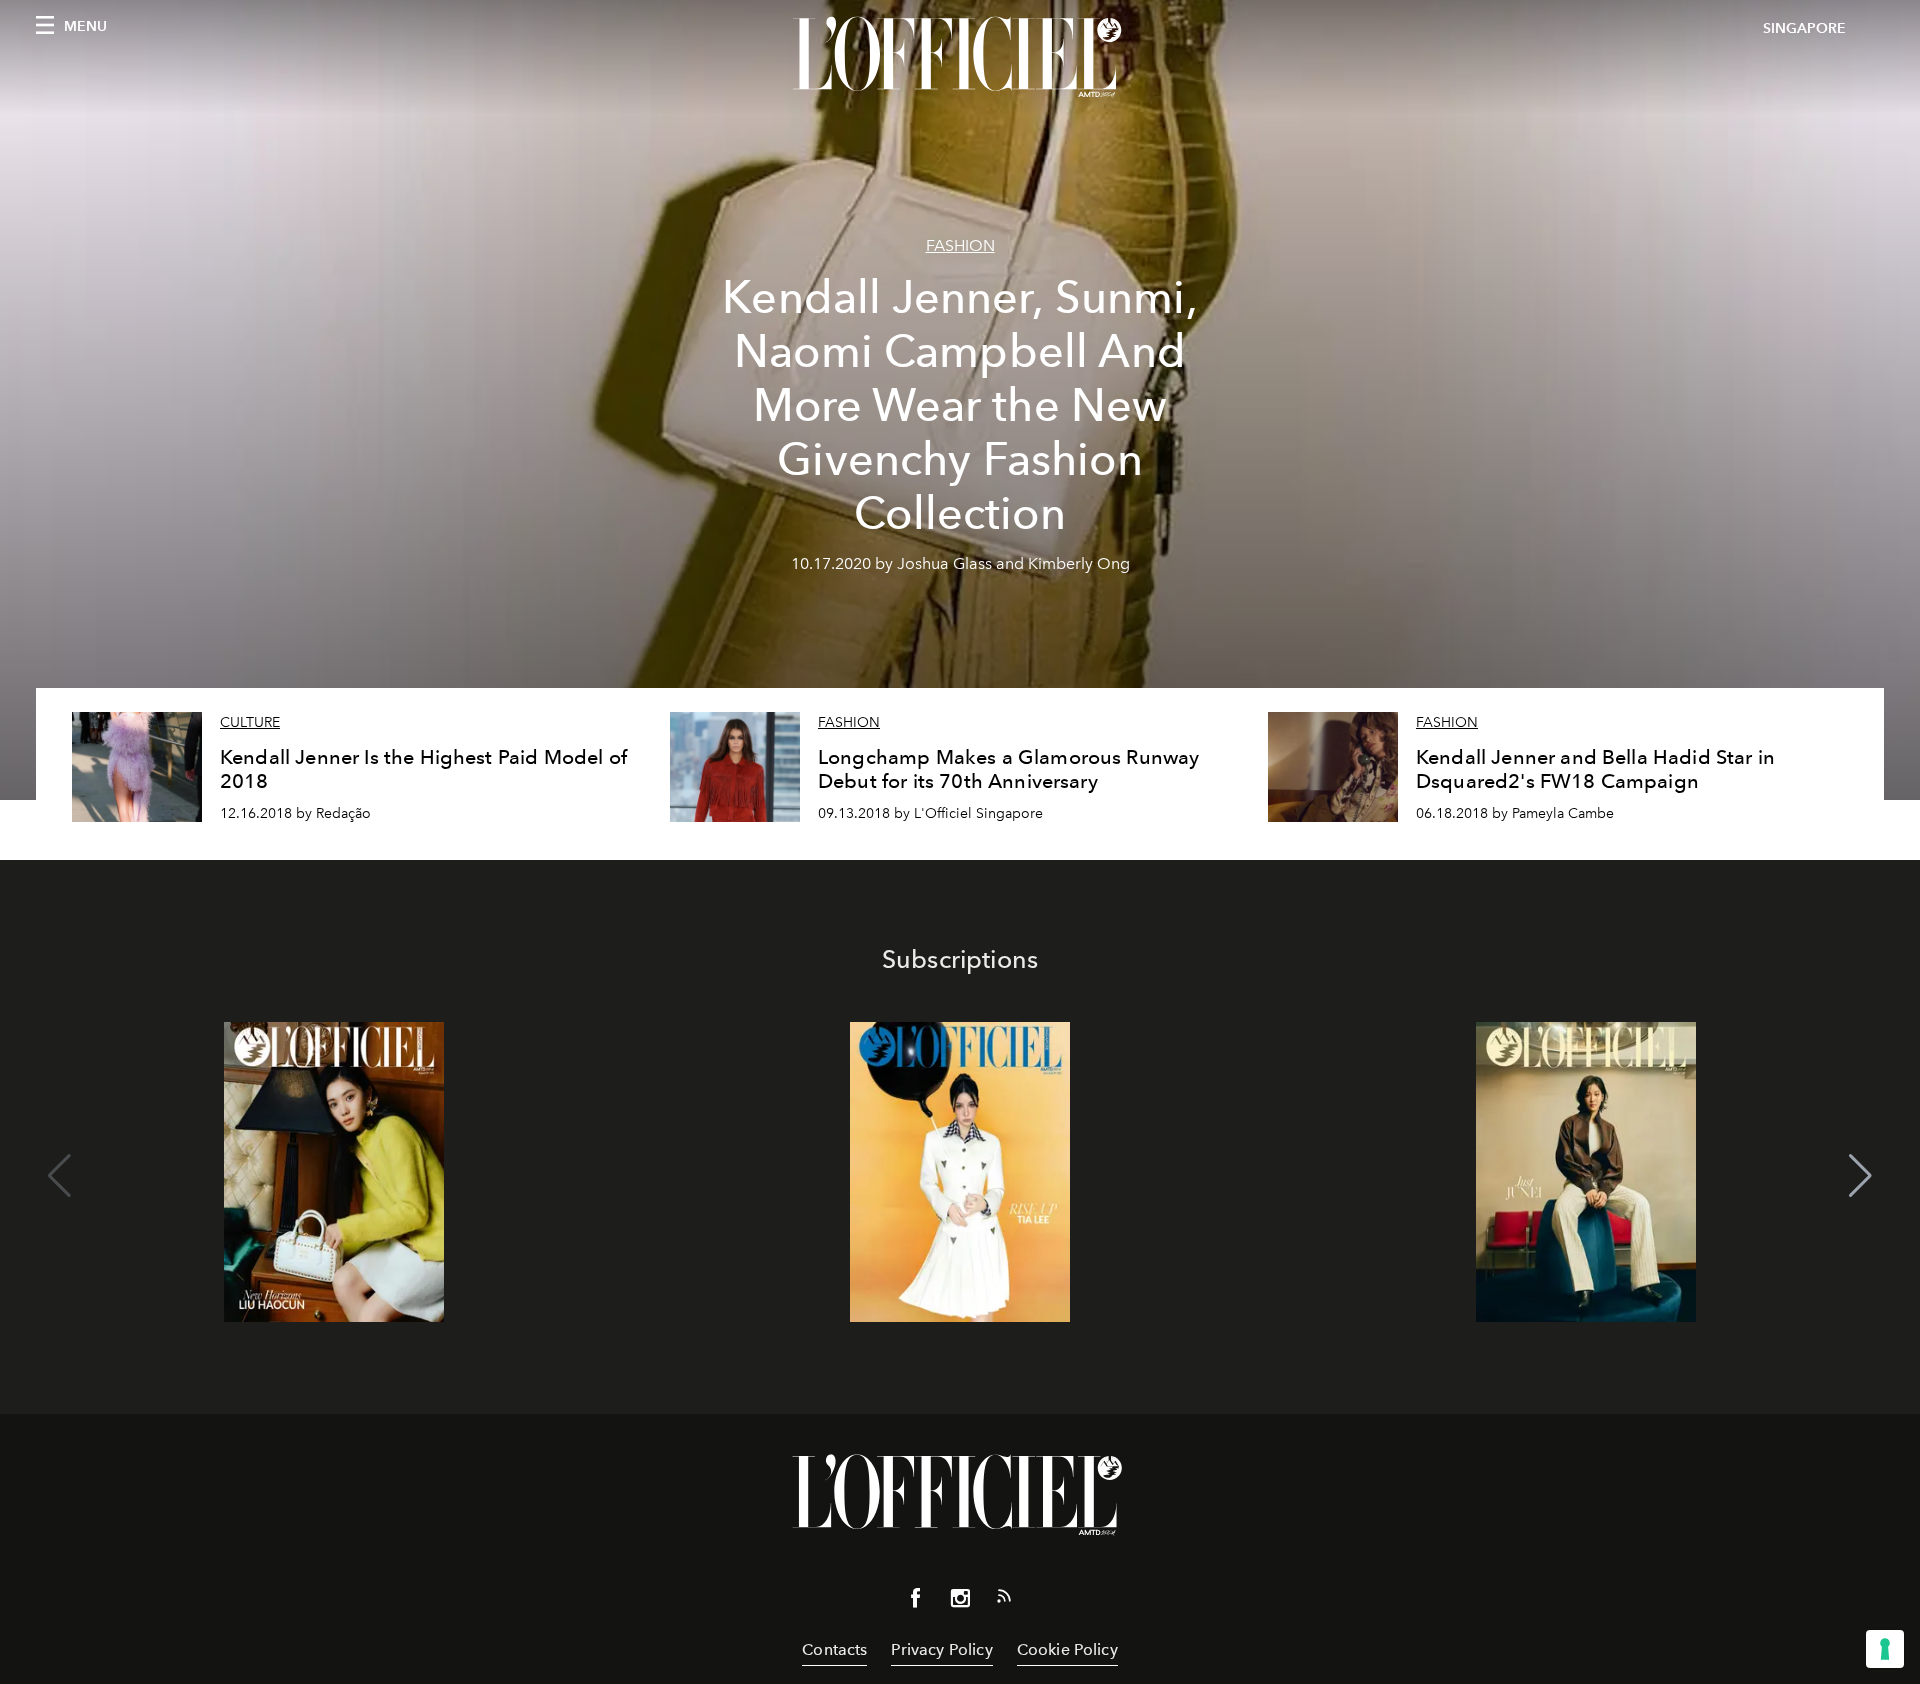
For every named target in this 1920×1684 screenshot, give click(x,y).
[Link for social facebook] (916, 1602)
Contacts (834, 1649)
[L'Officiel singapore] (960, 57)
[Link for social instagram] (960, 1602)
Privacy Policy (941, 1649)
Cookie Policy (1067, 1649)
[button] (1860, 1176)
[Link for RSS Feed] (1004, 1600)
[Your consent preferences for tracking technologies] (1885, 1649)
